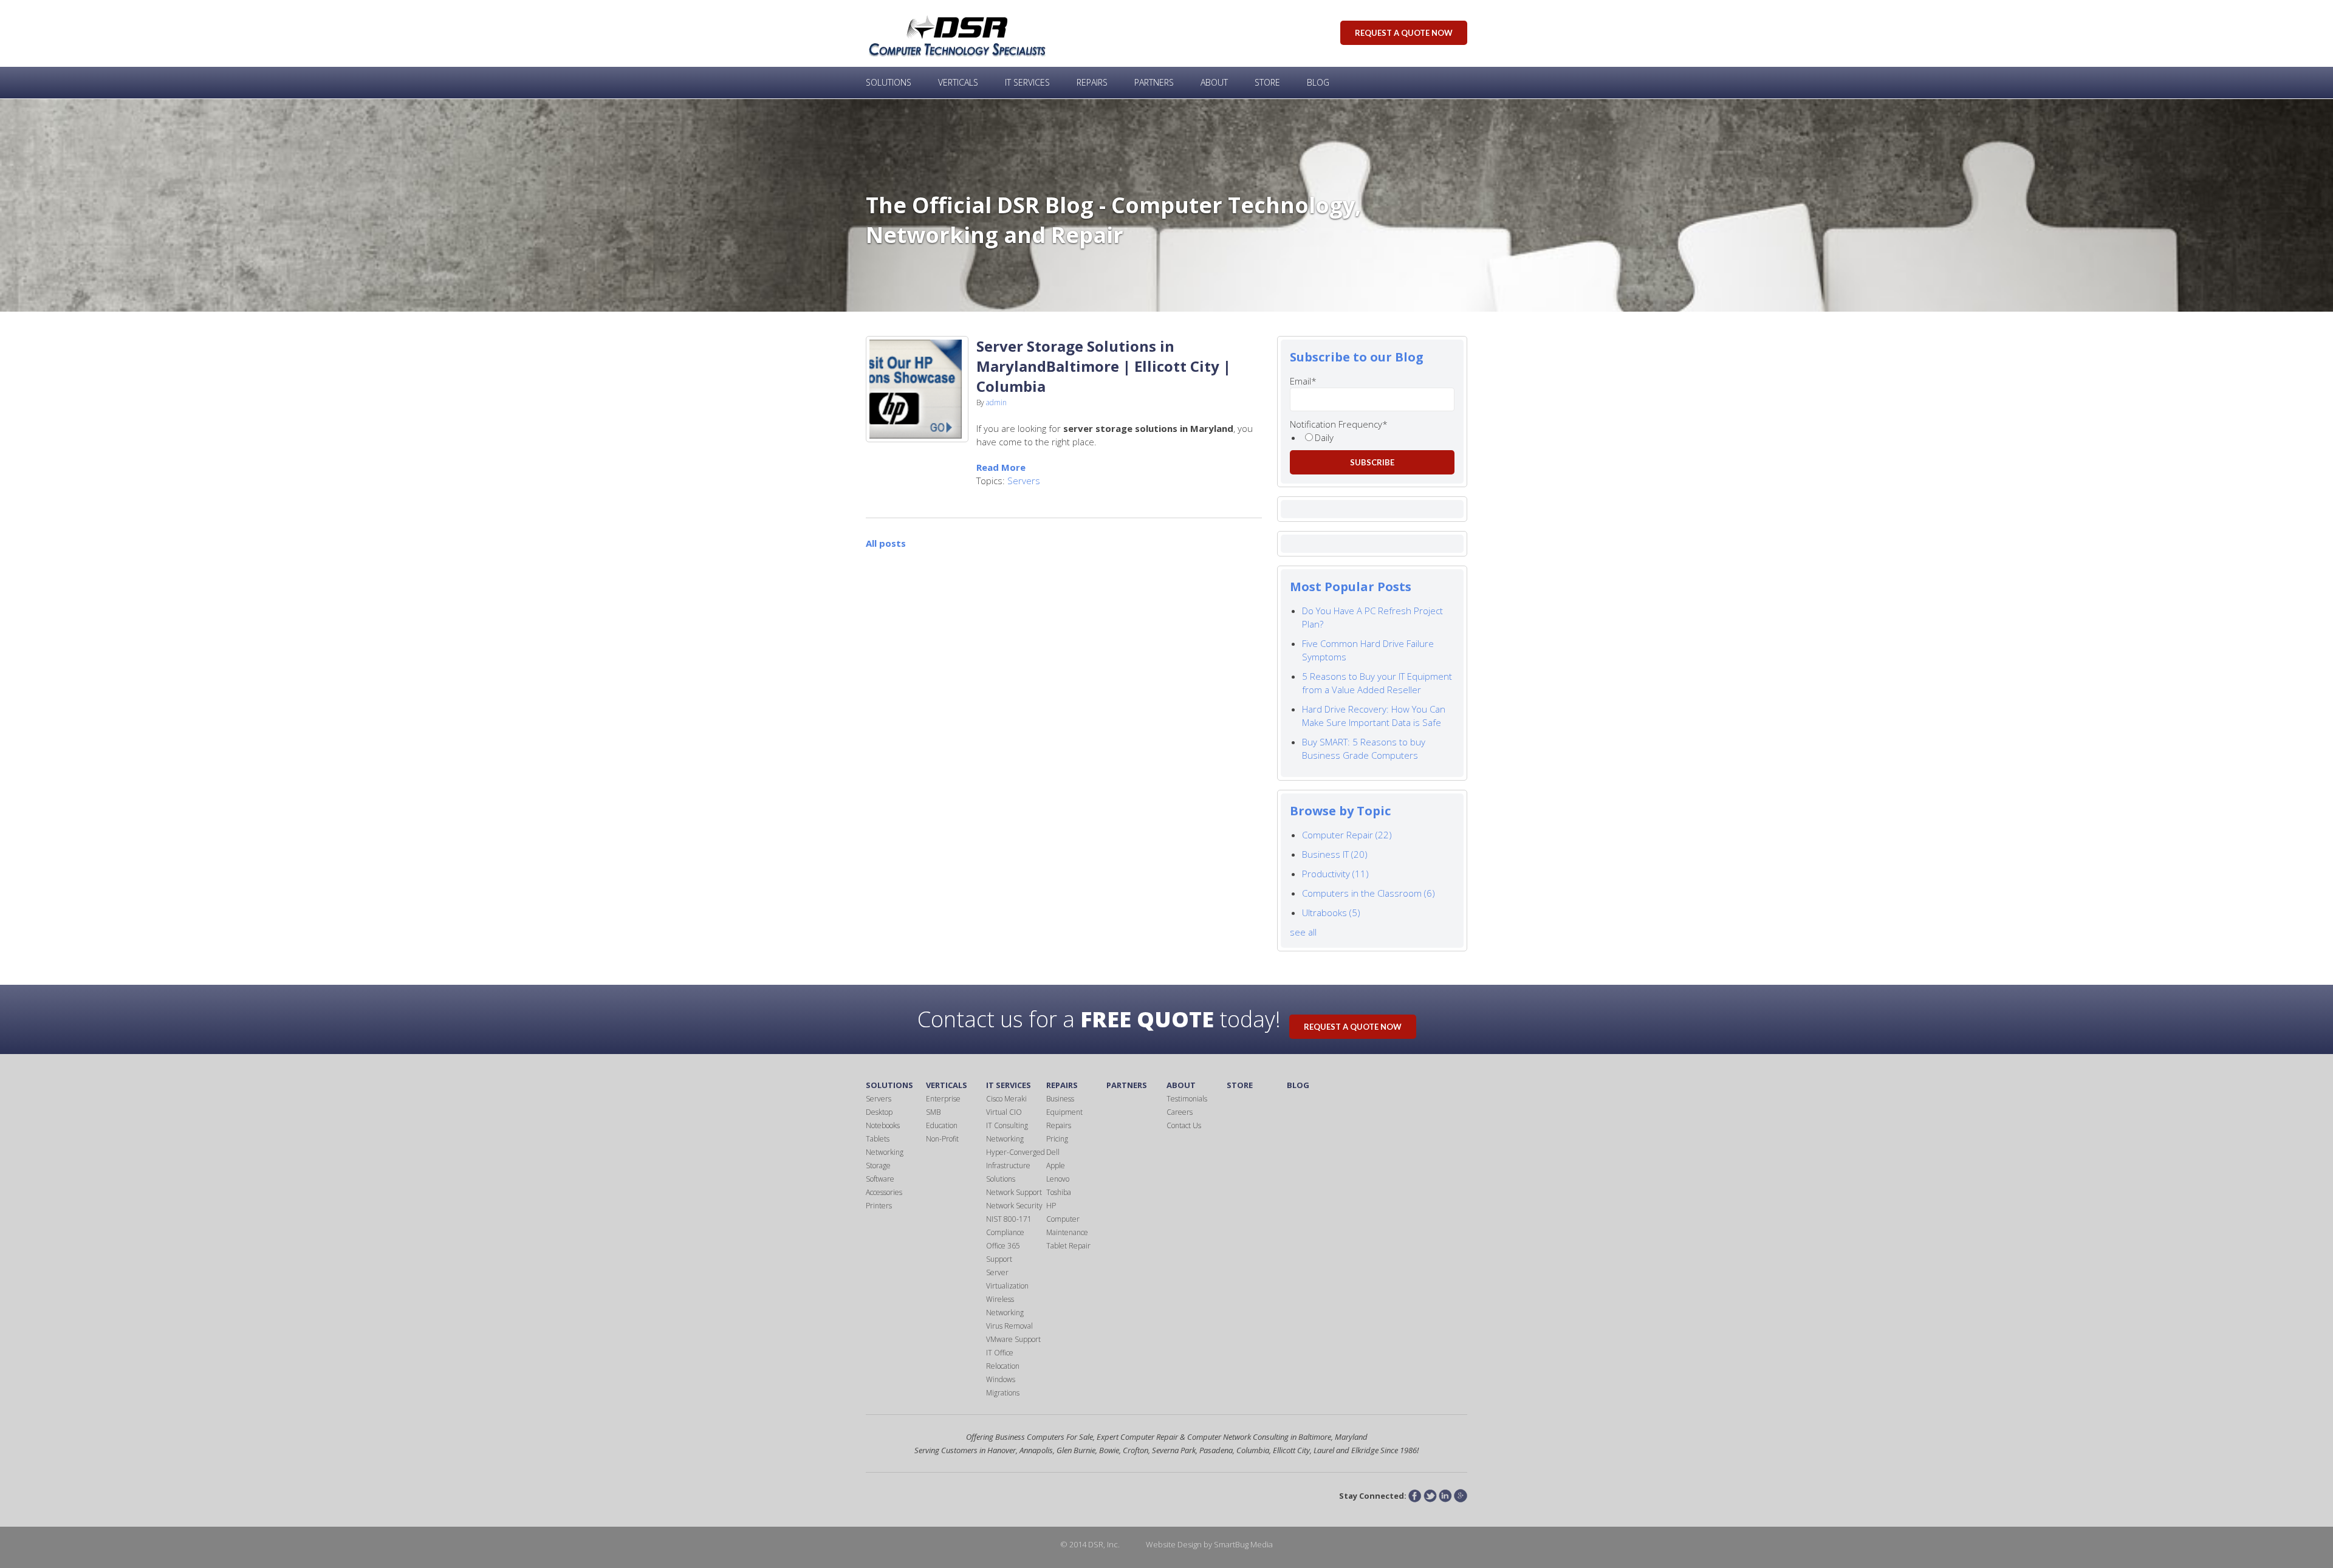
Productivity (1335, 874)
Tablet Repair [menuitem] (1068, 1246)
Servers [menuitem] (879, 1099)
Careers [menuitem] (1180, 1112)
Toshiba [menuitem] (1059, 1192)
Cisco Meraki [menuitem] (1006, 1099)
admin (996, 402)
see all (1303, 932)
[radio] (1378, 437)
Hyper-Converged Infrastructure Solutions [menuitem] (1016, 1166)
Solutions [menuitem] (889, 82)
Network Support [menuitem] (1014, 1192)
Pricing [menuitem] (1057, 1139)
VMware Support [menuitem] (1013, 1339)
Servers (1024, 481)
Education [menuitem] (942, 1125)
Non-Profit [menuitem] (942, 1139)
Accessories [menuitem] (884, 1192)
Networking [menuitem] (885, 1152)
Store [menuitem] (1267, 82)
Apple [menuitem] (1056, 1166)
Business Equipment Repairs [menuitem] (1064, 1112)
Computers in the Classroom (1369, 893)
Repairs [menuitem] (1092, 82)
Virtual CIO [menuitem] (1004, 1112)
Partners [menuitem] (1154, 82)
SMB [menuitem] (933, 1112)
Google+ (1461, 1496)
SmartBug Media (1243, 1544)
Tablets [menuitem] (878, 1139)
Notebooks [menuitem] (883, 1125)
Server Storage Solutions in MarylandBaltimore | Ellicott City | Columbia (1104, 366)
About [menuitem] (1214, 82)
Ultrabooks (1331, 912)
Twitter (1430, 1496)
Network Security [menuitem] (1014, 1206)
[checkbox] (1372, 437)
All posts (886, 543)
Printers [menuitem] (879, 1206)
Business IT (1335, 854)
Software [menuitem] (880, 1179)
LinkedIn (1445, 1496)
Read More (1001, 467)
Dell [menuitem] (1053, 1152)
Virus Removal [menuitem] (1009, 1326)
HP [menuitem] (1051, 1206)
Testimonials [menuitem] (1187, 1099)
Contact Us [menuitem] (1184, 1125)
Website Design (1174, 1544)
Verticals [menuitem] (958, 82)
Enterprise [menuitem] (943, 1099)
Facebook (1415, 1496)
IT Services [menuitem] (1027, 82)
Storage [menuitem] (878, 1166)
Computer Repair (1347, 835)
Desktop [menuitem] (879, 1112)
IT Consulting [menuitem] (1007, 1125)
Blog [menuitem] (1318, 82)
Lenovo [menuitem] (1058, 1179)
